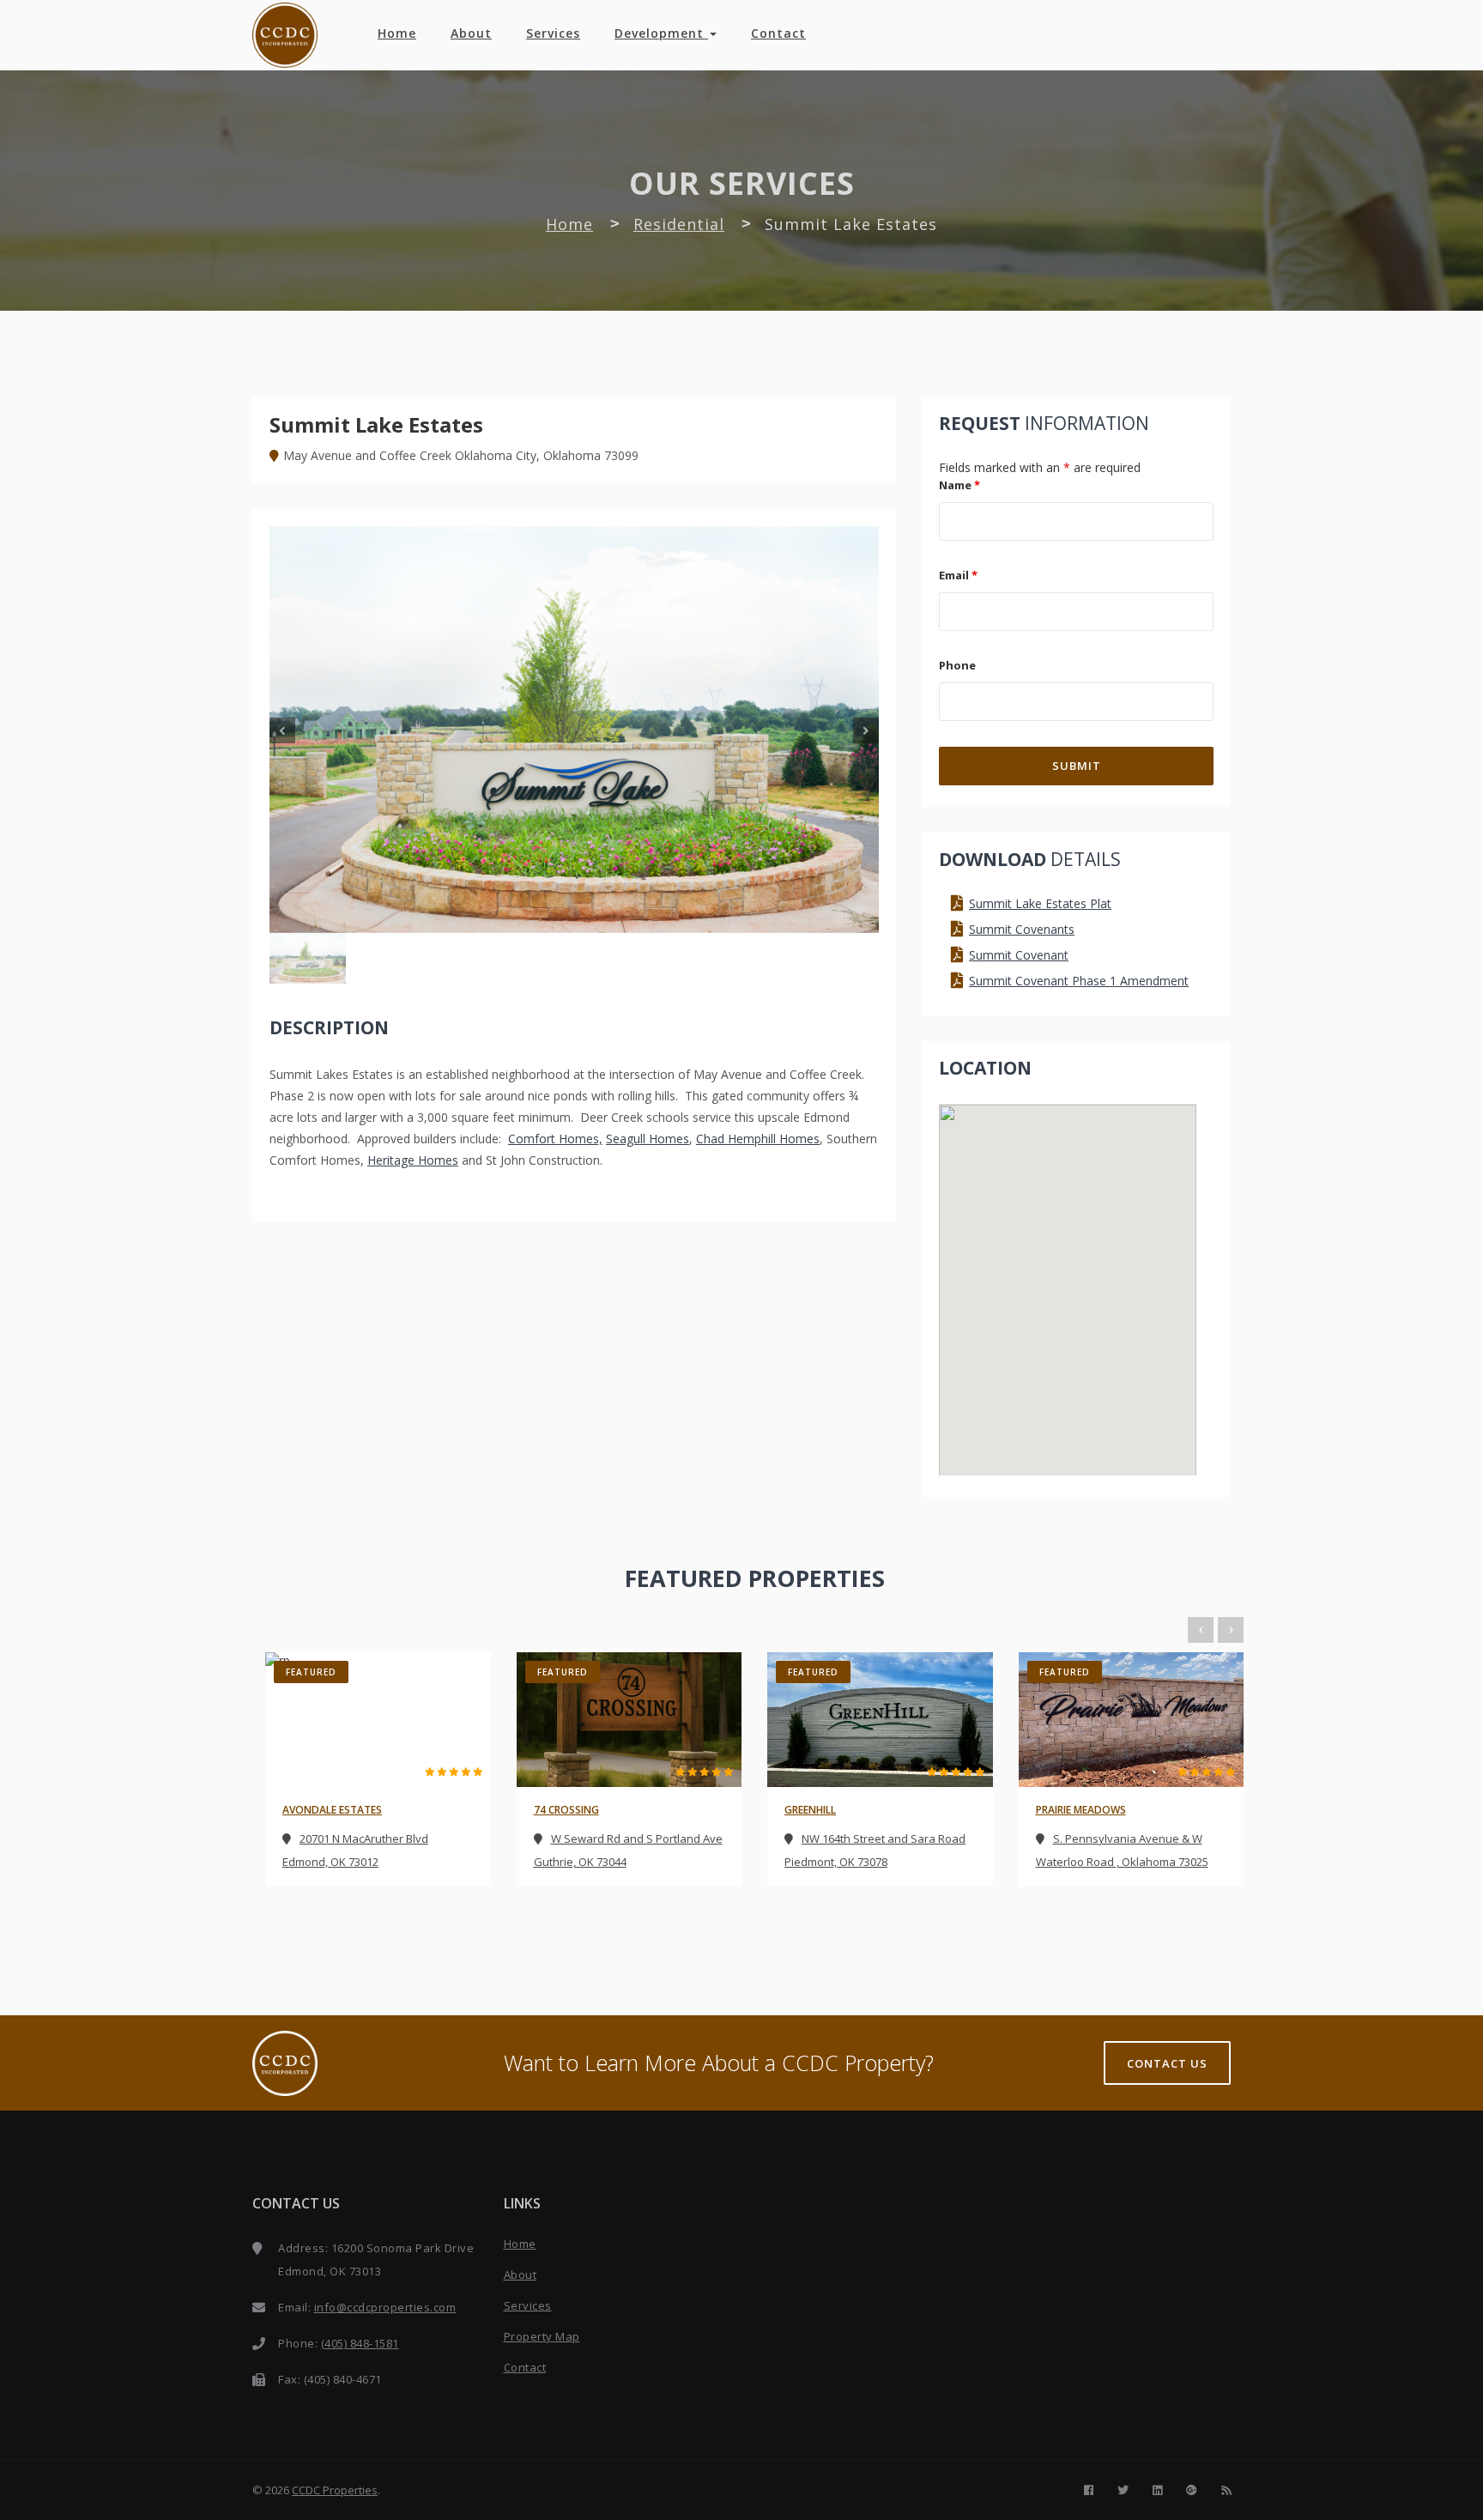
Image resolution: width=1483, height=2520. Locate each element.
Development (661, 33)
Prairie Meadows (1081, 1810)
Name (959, 485)
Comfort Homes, (555, 1139)
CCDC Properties (335, 2490)
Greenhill (810, 1810)
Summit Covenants (1022, 929)
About (471, 33)
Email (958, 575)
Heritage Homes (413, 1160)
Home (397, 33)
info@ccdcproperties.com (385, 2307)
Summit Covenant (1019, 955)
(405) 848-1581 (360, 2343)
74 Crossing (566, 1810)
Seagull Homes (648, 1139)
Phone (957, 665)
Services (553, 33)
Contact (778, 33)
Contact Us (1167, 2063)
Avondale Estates (332, 1810)
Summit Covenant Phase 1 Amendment (1079, 981)
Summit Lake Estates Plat (1040, 903)
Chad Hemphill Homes (758, 1139)
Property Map (542, 2336)
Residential (679, 224)
